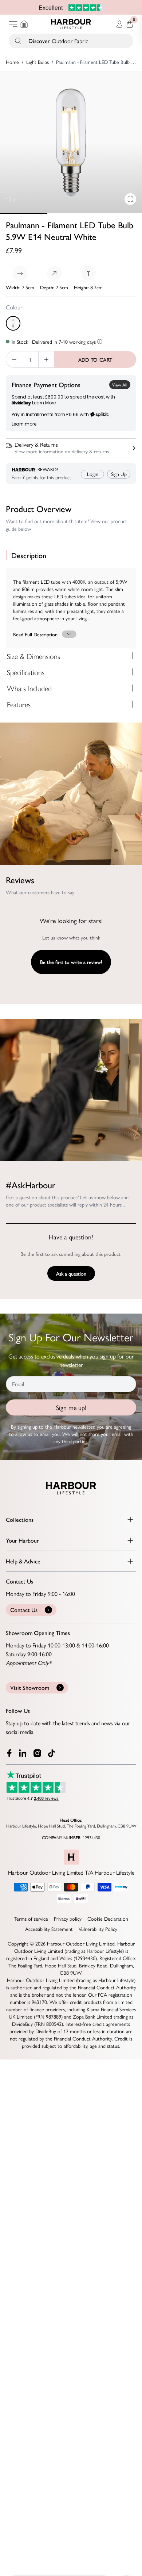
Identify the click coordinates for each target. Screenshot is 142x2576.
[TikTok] (53, 1753)
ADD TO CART (95, 359)
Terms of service (31, 1918)
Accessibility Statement (49, 1929)
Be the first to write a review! (71, 962)
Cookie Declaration (108, 1918)
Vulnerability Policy (98, 1929)
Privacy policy (68, 1918)
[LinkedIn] (23, 1753)
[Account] (119, 24)
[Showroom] (24, 24)
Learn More (44, 403)
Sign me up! (71, 1407)
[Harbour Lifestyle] (71, 24)
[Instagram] (38, 1753)
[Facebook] (9, 1753)
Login (93, 474)
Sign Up (119, 474)
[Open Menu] (13, 24)
